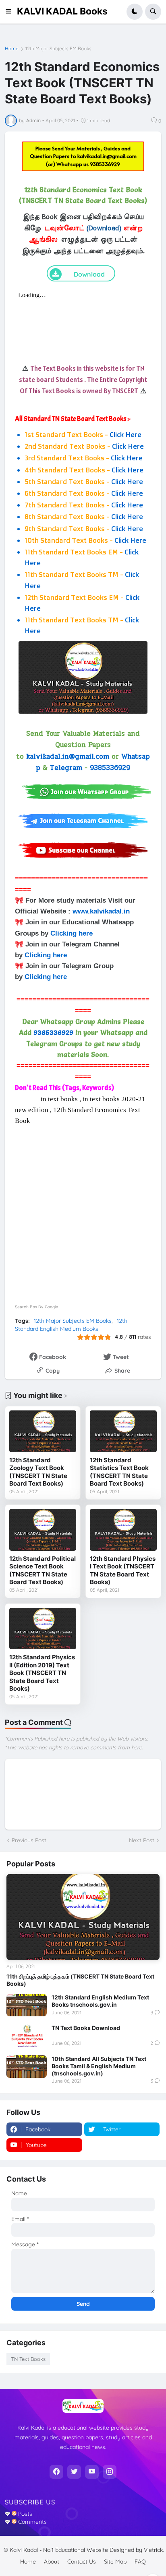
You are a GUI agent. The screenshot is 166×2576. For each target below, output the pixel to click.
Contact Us (82, 2562)
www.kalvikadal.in (102, 911)
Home (12, 49)
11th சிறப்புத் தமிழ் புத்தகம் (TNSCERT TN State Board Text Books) (80, 1980)
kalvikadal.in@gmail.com (107, 156)
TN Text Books (28, 2359)
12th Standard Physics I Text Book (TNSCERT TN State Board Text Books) (123, 1570)
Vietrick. (154, 2550)
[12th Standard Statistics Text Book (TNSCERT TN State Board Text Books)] (123, 1431)
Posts (24, 2514)
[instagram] (110, 2472)
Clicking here (72, 933)
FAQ (140, 2562)
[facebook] (56, 2472)
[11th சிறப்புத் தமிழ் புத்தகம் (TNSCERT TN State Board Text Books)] (83, 1917)
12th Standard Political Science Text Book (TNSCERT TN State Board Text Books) (43, 1570)
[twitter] (74, 2472)
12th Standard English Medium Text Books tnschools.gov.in (100, 2001)
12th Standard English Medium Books (71, 1325)
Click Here (126, 434)
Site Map (115, 2562)
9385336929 (105, 164)
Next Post (142, 1840)
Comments (32, 2522)
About (52, 2562)
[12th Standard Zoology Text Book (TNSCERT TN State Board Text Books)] (43, 1431)
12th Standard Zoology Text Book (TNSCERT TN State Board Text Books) (38, 1472)
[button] (11, 12)
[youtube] (92, 2472)
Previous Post (29, 1840)
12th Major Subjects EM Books (58, 49)
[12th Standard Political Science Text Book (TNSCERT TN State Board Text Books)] (43, 1530)
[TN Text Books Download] (27, 2036)
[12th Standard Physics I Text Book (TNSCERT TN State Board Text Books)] (123, 1530)
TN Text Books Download (86, 2028)
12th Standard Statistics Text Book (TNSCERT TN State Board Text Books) (119, 1472)
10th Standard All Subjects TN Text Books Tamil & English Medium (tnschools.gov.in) (99, 2066)
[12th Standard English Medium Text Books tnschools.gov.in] (27, 2005)
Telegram (66, 768)
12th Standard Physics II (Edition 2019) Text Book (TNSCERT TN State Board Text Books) (42, 1673)
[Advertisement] (83, 1209)
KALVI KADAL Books (62, 11)
